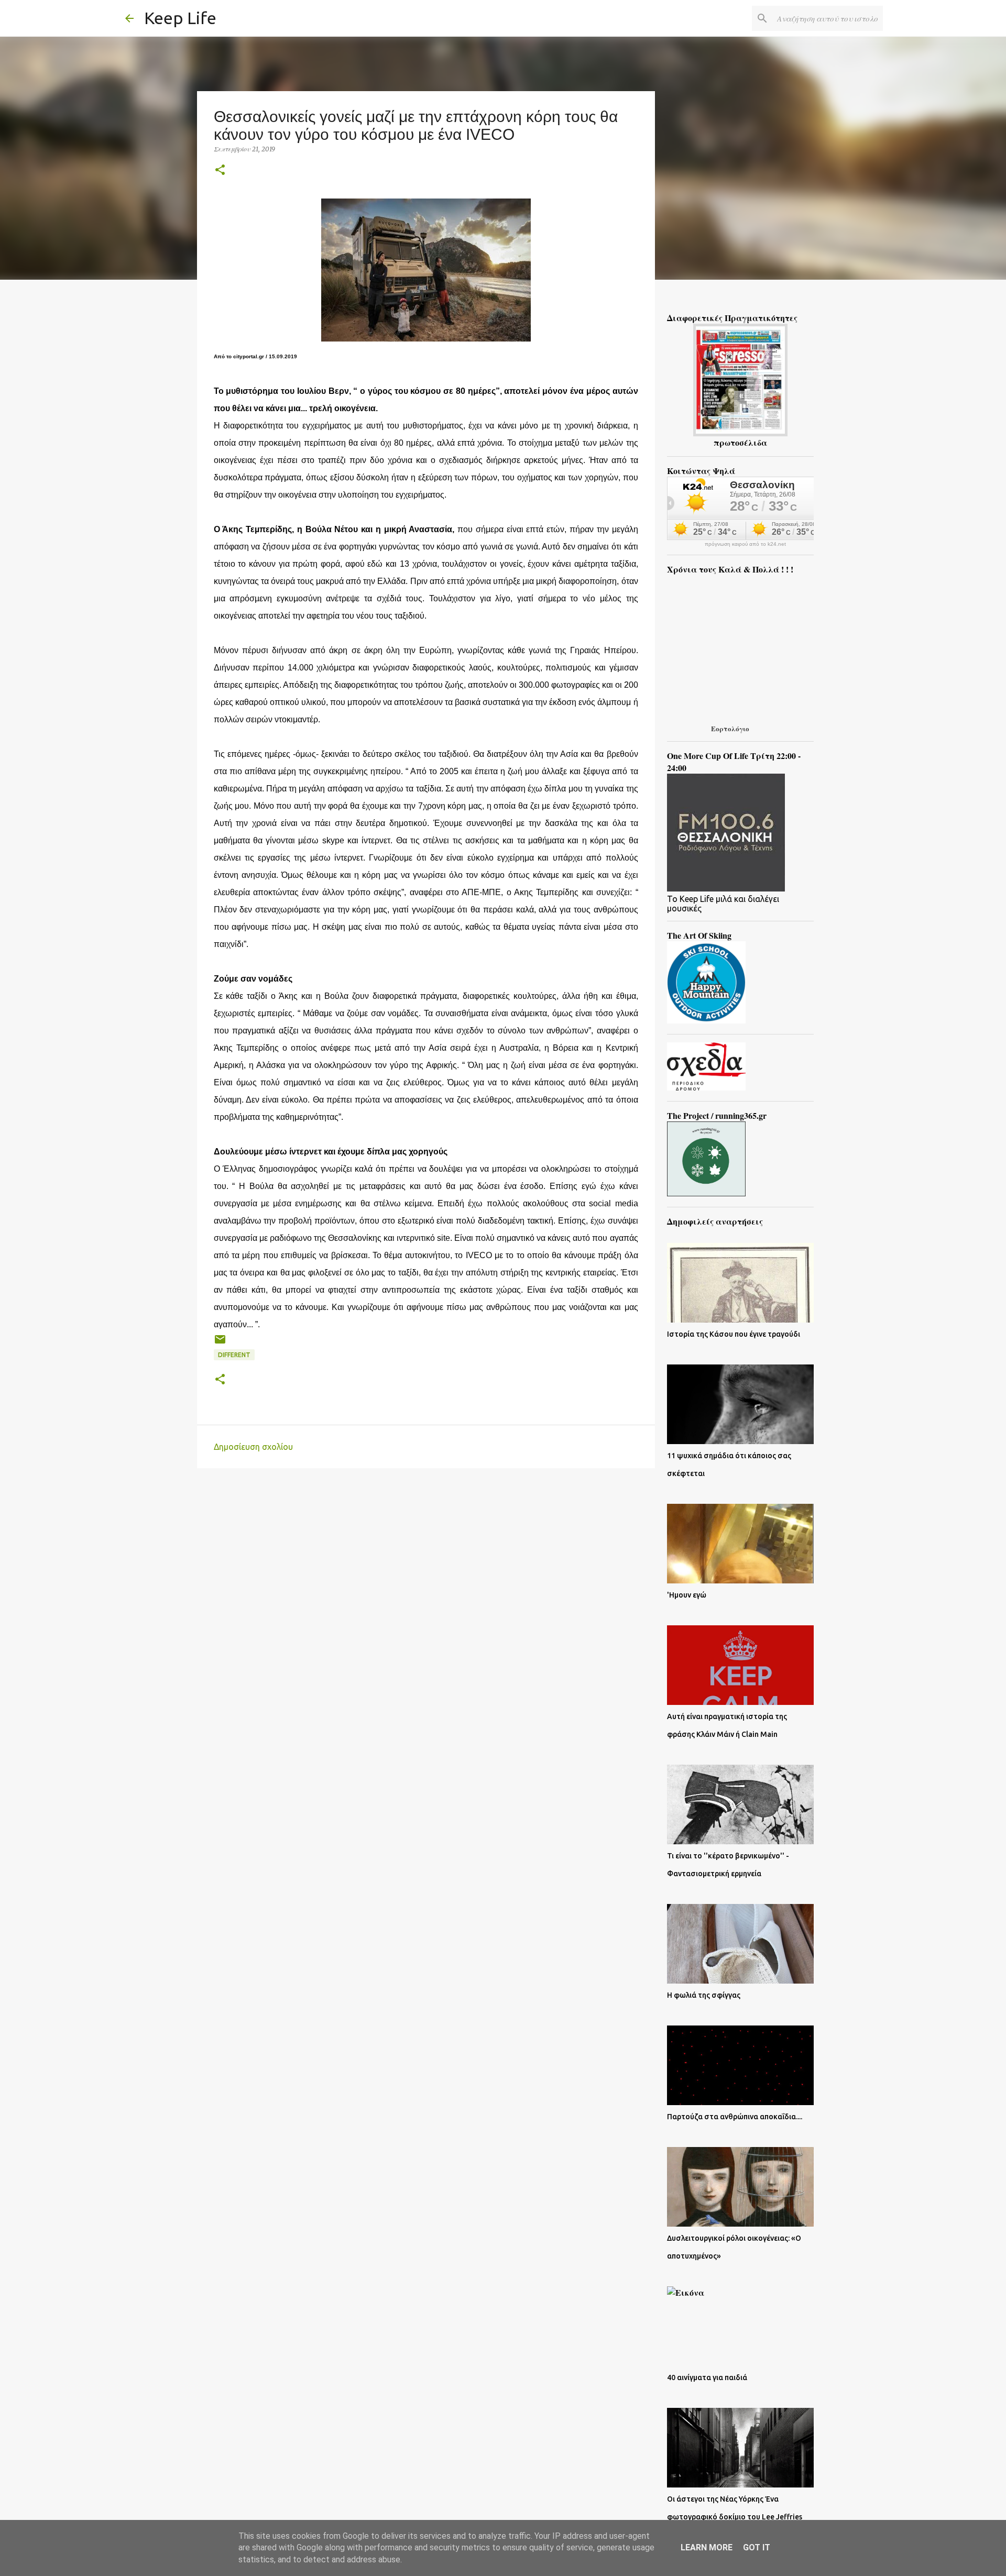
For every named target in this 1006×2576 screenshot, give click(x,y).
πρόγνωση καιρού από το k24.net (745, 544)
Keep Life (180, 18)
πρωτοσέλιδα (740, 442)
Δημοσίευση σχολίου (253, 1447)
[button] (220, 170)
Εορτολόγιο (730, 728)
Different (234, 1355)
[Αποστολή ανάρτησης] (220, 1343)
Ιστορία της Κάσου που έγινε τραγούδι (734, 1334)
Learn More (707, 2547)
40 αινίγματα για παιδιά (707, 2377)
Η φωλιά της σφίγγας (704, 1995)
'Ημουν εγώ (687, 1595)
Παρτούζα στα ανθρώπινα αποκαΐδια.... (735, 2117)
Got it (757, 2547)
